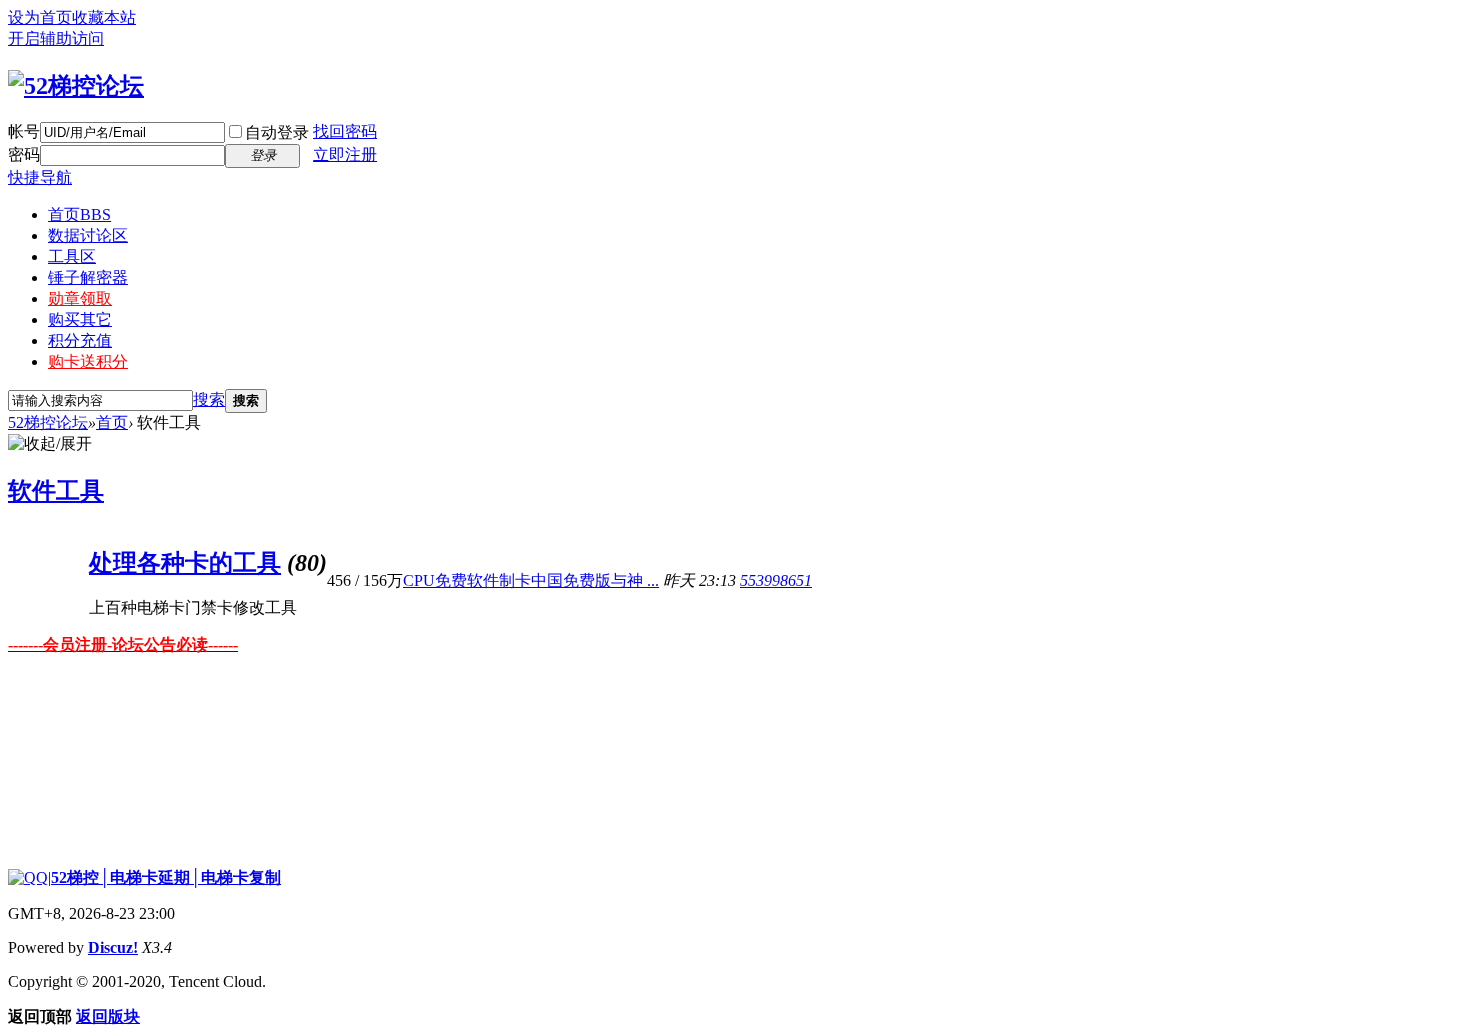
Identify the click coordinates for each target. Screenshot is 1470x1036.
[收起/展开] (50, 444)
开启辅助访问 (56, 38)
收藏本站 (104, 17)
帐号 (24, 131)
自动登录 (277, 132)
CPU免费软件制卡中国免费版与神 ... (531, 580)
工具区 (72, 256)
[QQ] (28, 877)
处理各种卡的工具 (185, 563)
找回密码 (345, 131)
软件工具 (56, 491)
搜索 (209, 399)
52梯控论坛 (48, 422)
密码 (24, 154)
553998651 (776, 580)
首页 (79, 214)
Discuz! (113, 947)
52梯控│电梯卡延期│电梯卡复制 (166, 877)
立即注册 (345, 154)
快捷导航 (40, 177)
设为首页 (40, 17)
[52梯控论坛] (76, 86)
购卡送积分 (88, 361)
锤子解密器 (88, 277)
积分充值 (80, 340)
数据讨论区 (88, 235)
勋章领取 (80, 298)
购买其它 (80, 319)
